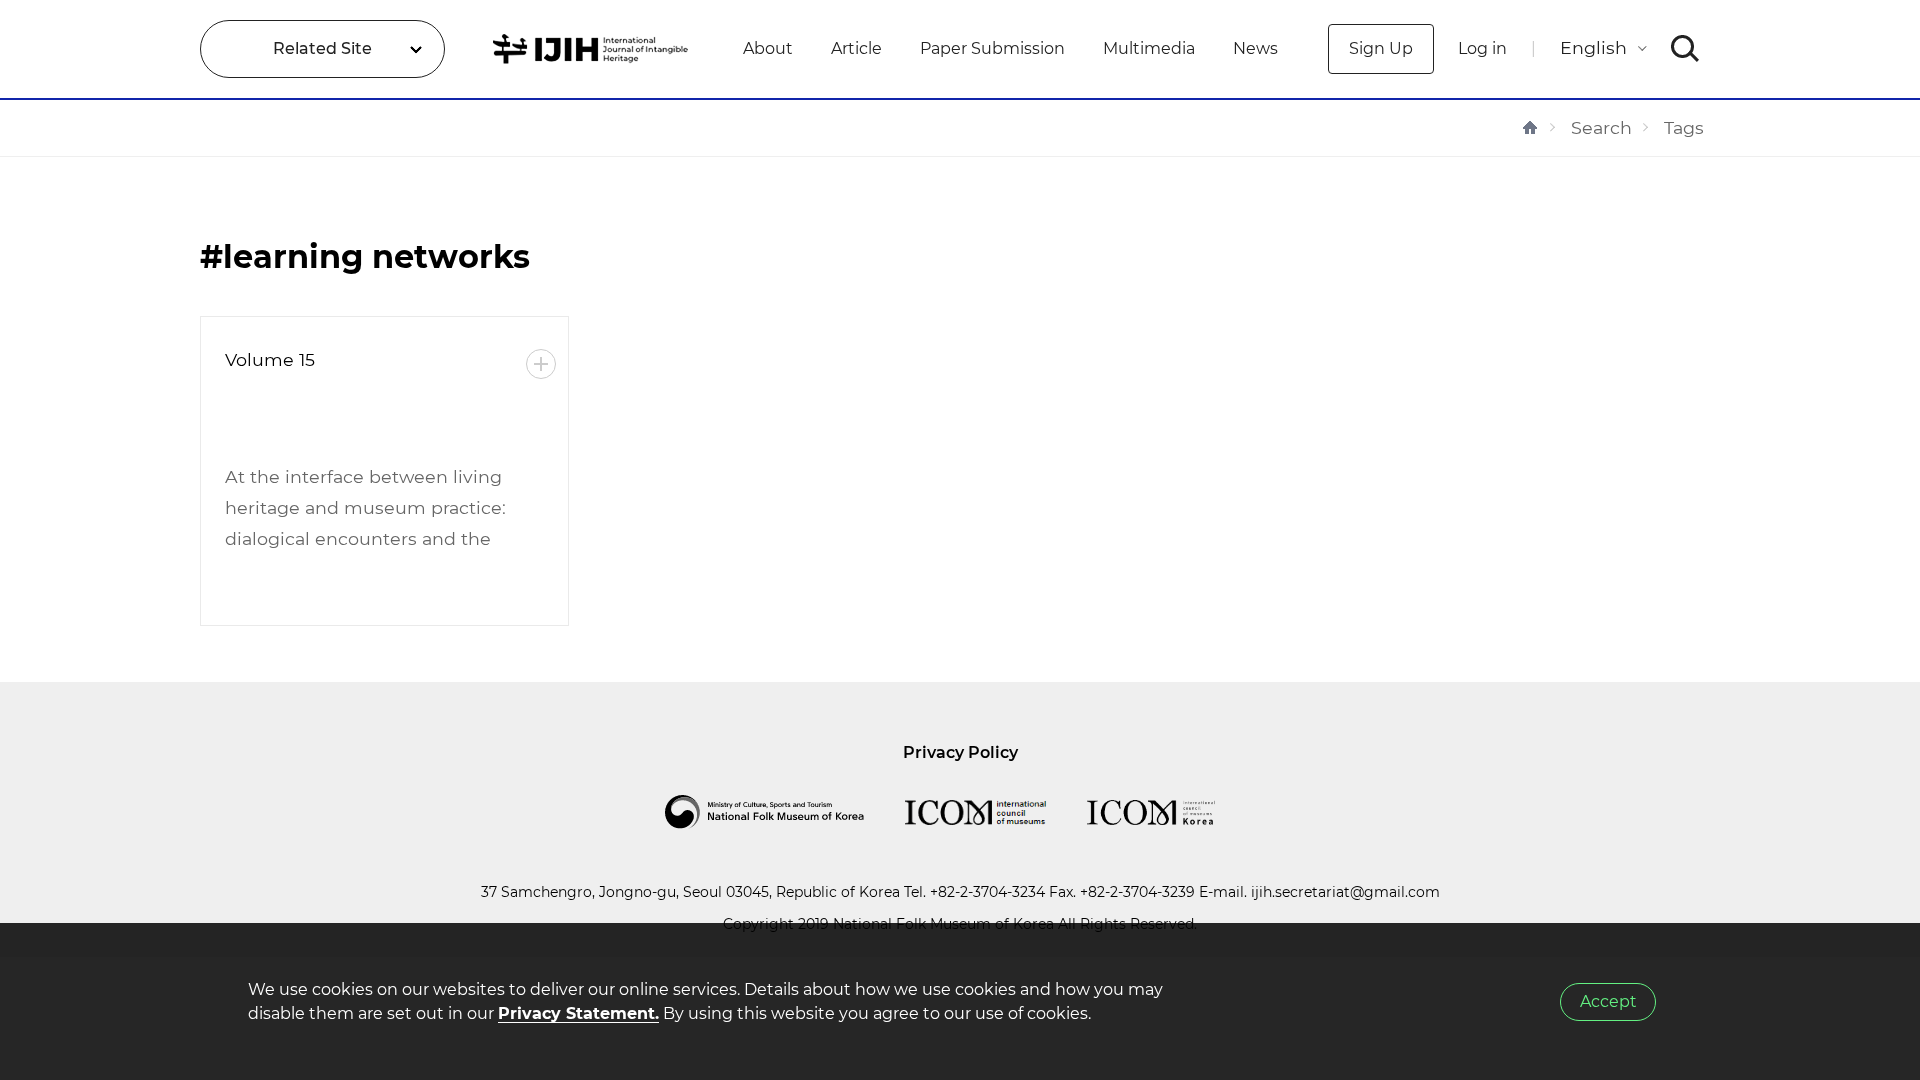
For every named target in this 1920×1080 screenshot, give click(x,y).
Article (856, 48)
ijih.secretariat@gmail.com (1345, 892)
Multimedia (1149, 48)
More (541, 364)
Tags (1684, 127)
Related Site (322, 48)
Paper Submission (992, 48)
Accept (1608, 1001)
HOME (1530, 127)
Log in (1482, 48)
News (1255, 48)
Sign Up (1381, 48)
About (768, 48)
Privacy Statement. (578, 1013)
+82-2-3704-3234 (987, 892)
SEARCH (1685, 49)
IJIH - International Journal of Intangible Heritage (593, 49)
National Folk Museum (785, 812)
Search (1601, 127)
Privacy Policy (960, 752)
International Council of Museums (996, 812)
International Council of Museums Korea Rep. (1171, 812)
